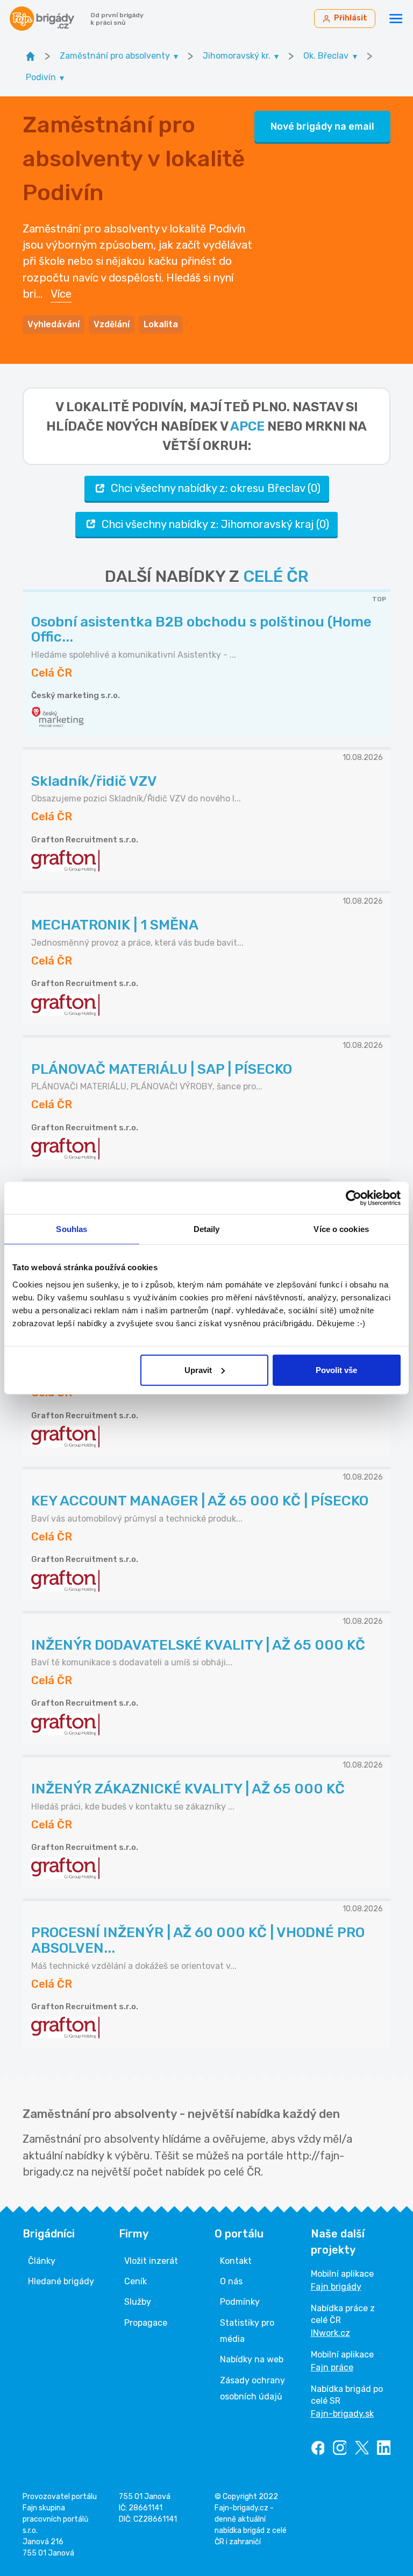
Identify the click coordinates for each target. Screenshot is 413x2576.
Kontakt (236, 2261)
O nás (231, 2281)
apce (247, 426)
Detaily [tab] (207, 1229)
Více (61, 294)
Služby (138, 2302)
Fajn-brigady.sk (342, 2414)
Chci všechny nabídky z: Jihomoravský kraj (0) (215, 524)
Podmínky (240, 2302)
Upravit (198, 1370)
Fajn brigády (336, 2287)
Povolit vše (336, 1370)
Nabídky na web (252, 2359)
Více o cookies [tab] (341, 1229)
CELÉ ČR (276, 576)
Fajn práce (332, 2367)
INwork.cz (330, 2333)
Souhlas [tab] (72, 1229)
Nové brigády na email (322, 126)
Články (42, 2261)
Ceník (136, 2281)
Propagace (146, 2323)
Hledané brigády (61, 2281)
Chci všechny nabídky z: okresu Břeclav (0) (216, 488)
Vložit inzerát (151, 2261)
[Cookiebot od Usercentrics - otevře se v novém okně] (354, 1198)
